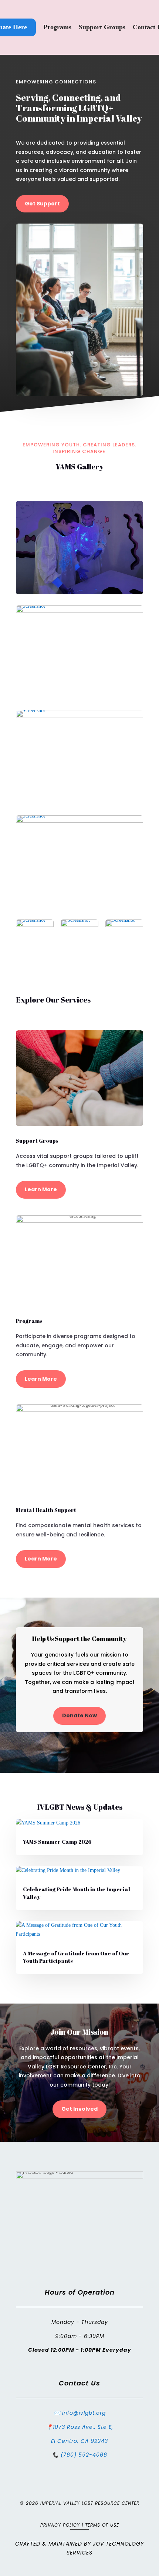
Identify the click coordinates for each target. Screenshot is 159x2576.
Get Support (42, 204)
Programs (57, 27)
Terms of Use (102, 2525)
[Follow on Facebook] (57, 2273)
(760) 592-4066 (84, 2455)
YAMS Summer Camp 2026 (57, 1842)
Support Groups (102, 27)
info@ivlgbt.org (84, 2413)
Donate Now (79, 1715)
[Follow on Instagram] (87, 2273)
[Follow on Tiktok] (102, 2273)
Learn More (41, 1189)
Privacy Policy (60, 2525)
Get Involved (79, 2109)
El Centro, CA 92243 (79, 2441)
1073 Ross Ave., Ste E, (83, 2427)
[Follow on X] (72, 2273)
